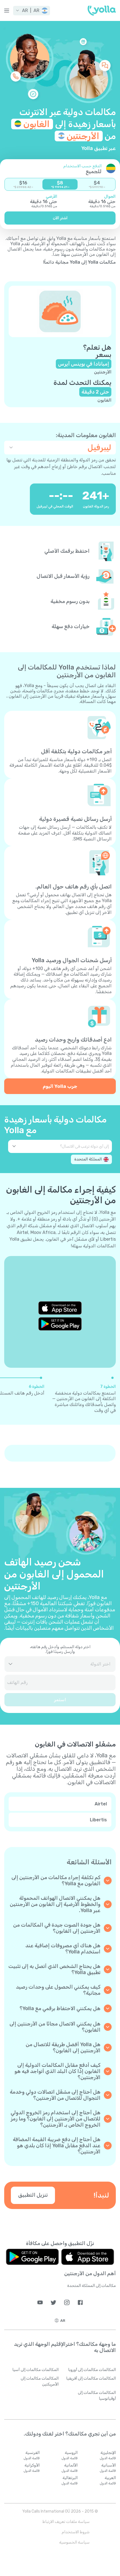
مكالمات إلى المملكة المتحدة (92, 2286)
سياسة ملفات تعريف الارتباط (66, 2522)
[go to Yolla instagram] (67, 2302)
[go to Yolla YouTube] (40, 2302)
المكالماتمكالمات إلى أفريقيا (91, 2378)
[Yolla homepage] (102, 11)
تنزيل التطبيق (33, 2195)
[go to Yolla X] (53, 2302)
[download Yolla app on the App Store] (60, 1308)
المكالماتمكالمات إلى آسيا (35, 2370)
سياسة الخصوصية (74, 2542)
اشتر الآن (60, 218)
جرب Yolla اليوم (60, 1086)
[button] (32, 11)
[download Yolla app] (88, 2257)
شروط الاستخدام (76, 2532)
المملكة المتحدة (88, 1159)
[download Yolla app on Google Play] (60, 1324)
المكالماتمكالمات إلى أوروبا (92, 2370)
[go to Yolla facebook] (80, 2302)
